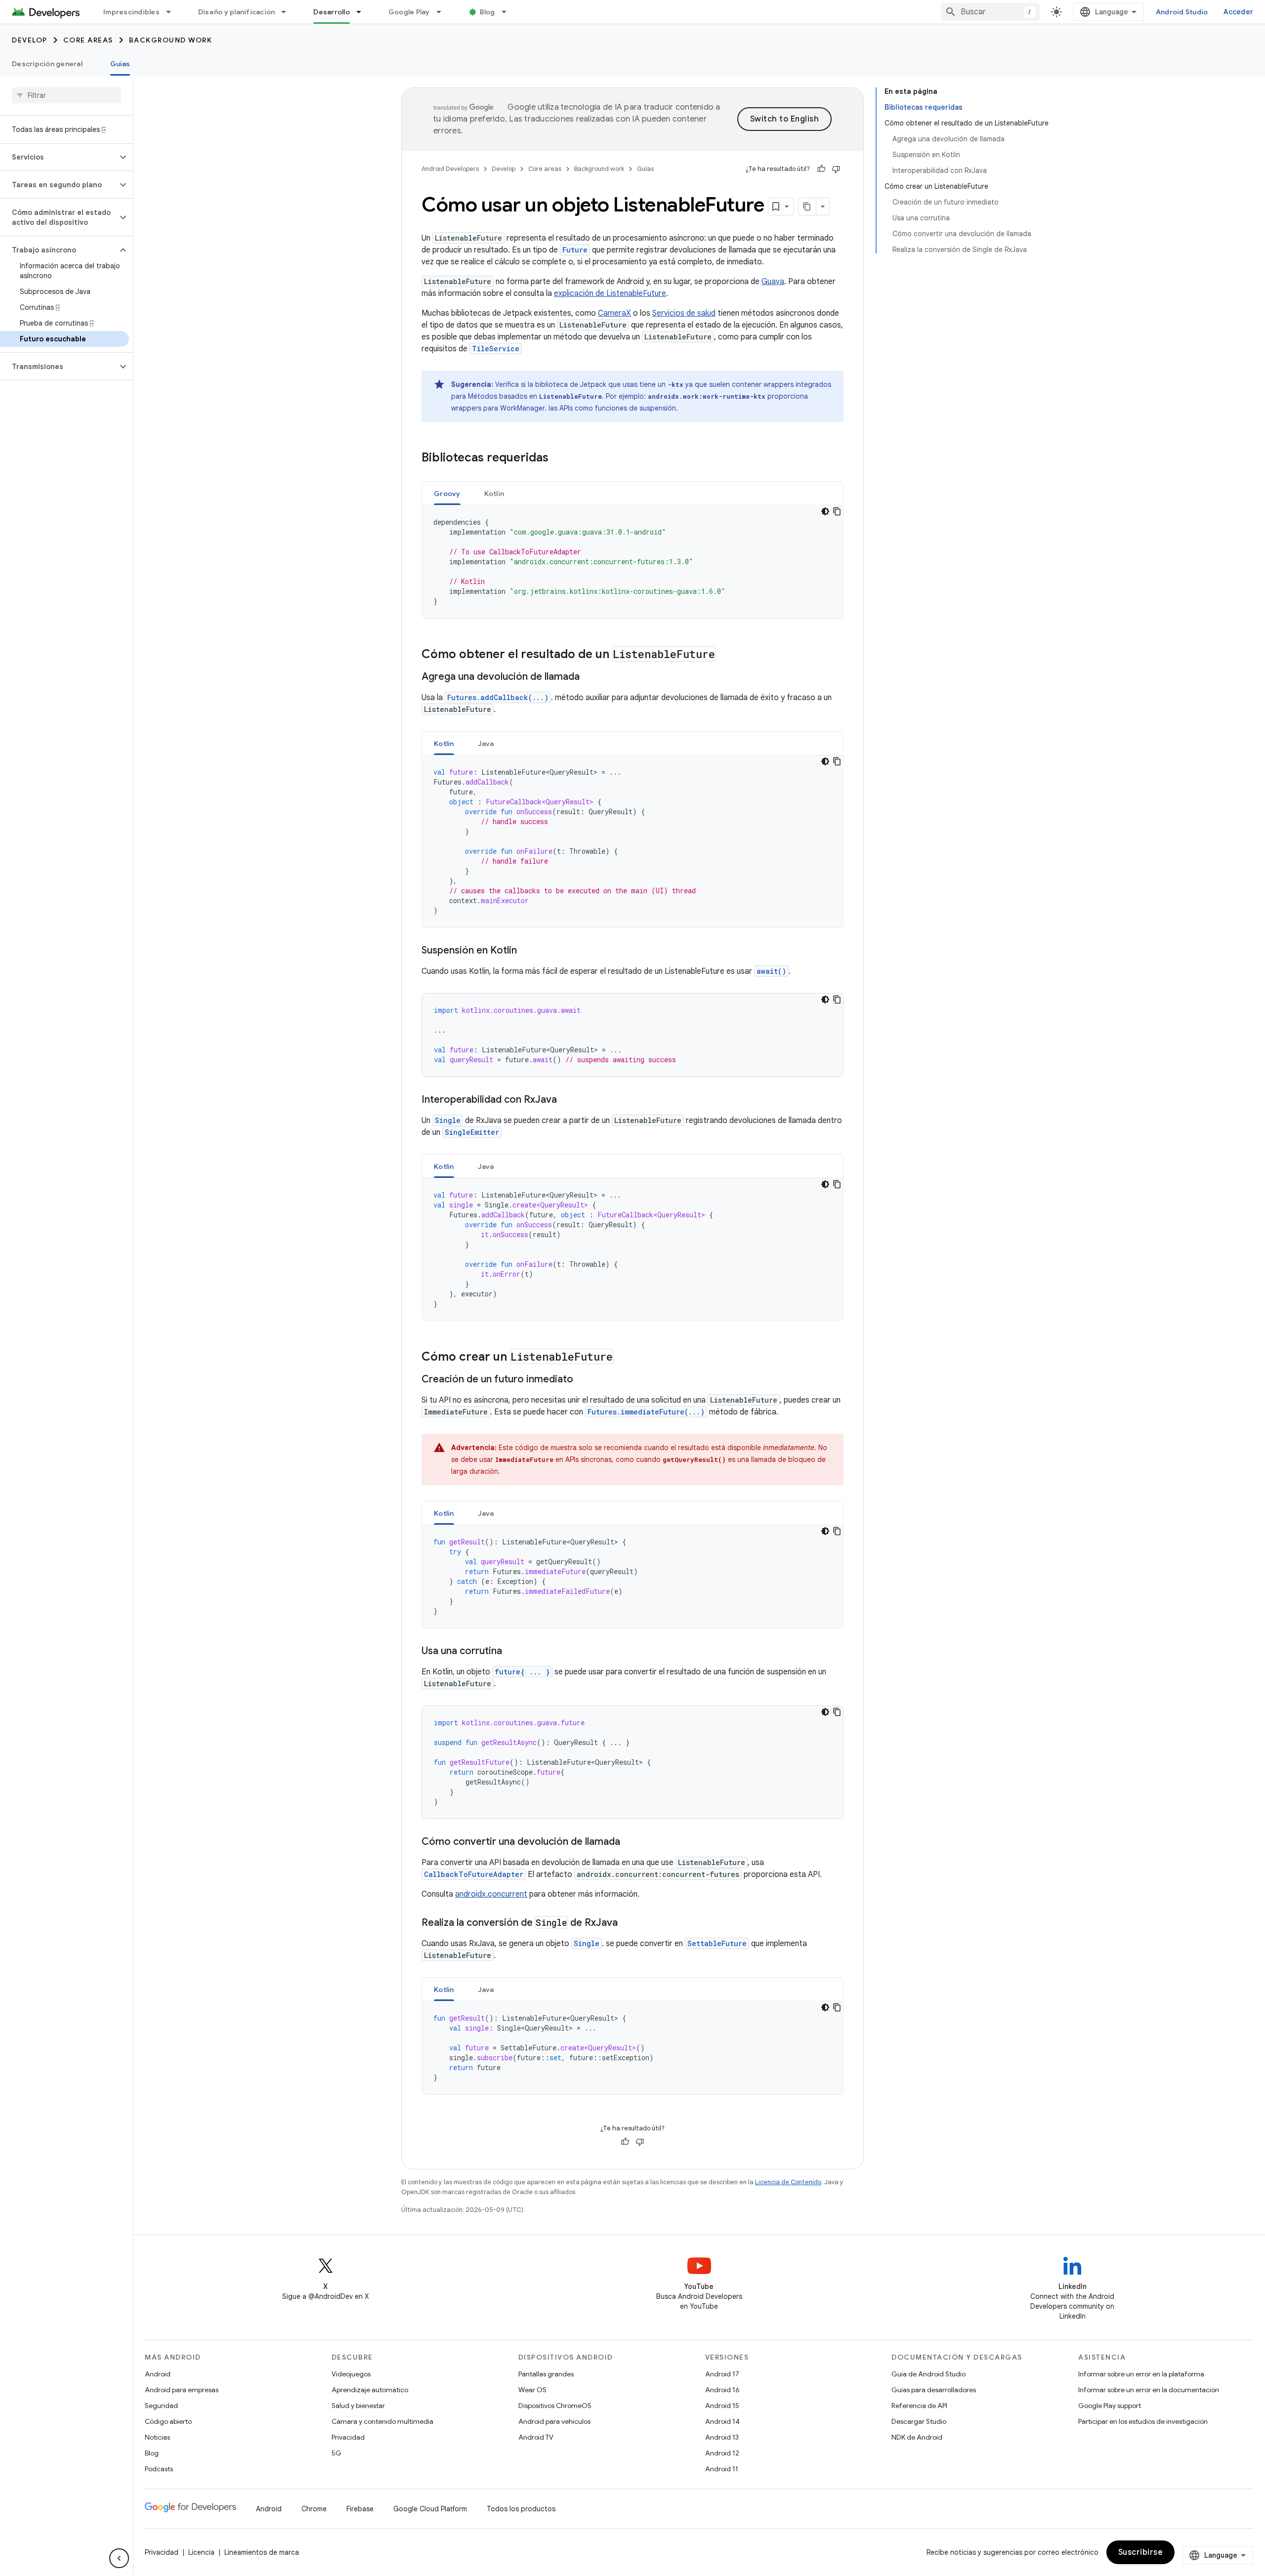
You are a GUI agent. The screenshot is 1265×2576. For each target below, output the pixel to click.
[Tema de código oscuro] (825, 511)
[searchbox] (66, 95)
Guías (120, 64)
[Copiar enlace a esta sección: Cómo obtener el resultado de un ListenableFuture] (725, 655)
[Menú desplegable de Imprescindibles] (173, 12)
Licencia (201, 2552)
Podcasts (159, 2469)
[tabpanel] (632, 562)
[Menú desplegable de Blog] (508, 12)
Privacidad (348, 2437)
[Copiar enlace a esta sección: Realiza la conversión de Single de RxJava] (628, 1923)
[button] (59, 157)
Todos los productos (521, 2509)
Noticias (157, 2437)
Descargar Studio (919, 2421)
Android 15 (722, 2406)
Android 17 (722, 2374)
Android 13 (722, 2437)
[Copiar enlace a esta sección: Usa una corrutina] (512, 1652)
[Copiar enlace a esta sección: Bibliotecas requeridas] (558, 458)
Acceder (1238, 12)
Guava (773, 282)
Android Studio (1182, 12)
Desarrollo (332, 12)
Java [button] (486, 744)
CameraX (614, 313)
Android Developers (450, 169)
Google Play (409, 12)
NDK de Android (917, 2437)
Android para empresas (182, 2390)
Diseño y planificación (237, 12)
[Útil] (821, 169)
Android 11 (722, 2469)
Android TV (536, 2437)
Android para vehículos (554, 2421)
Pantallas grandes (546, 2374)
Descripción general (47, 64)
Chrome (314, 2509)
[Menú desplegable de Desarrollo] (363, 12)
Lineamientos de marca (262, 2552)
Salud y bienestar (358, 2406)
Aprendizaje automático (370, 2390)
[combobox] (990, 12)
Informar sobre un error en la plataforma (1141, 2374)
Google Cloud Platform (430, 2509)
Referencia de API (919, 2406)
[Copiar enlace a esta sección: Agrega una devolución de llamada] (590, 677)
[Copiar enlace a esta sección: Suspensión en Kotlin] (527, 951)
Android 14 (722, 2421)
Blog (487, 12)
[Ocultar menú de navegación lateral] (119, 2558)
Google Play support (1110, 2406)
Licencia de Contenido (788, 2182)
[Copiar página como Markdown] (807, 207)
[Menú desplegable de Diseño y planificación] (288, 12)
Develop (30, 40)
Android (158, 2374)
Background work (171, 40)
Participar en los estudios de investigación (1143, 2421)
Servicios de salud (684, 313)
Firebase (360, 2509)
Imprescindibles (131, 12)
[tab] (447, 493)
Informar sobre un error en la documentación (1149, 2390)
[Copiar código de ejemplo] (837, 511)
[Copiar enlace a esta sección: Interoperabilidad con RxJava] (567, 1100)
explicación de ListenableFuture (610, 293)
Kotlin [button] (494, 494)
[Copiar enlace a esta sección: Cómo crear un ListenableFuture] (623, 1358)
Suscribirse (1141, 2552)
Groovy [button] (447, 494)
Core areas (88, 40)
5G (337, 2453)
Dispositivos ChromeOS (555, 2406)
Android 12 (722, 2453)
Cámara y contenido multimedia (382, 2421)
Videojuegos (351, 2374)
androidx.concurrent (491, 1894)
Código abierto (168, 2421)
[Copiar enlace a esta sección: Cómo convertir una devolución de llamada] (630, 1842)
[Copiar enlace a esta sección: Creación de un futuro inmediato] (583, 1380)
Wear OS (532, 2390)
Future (575, 250)
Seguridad (161, 2406)
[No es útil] (836, 169)
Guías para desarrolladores (934, 2390)
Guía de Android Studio (928, 2374)
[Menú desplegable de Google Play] (443, 12)
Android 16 (722, 2390)
